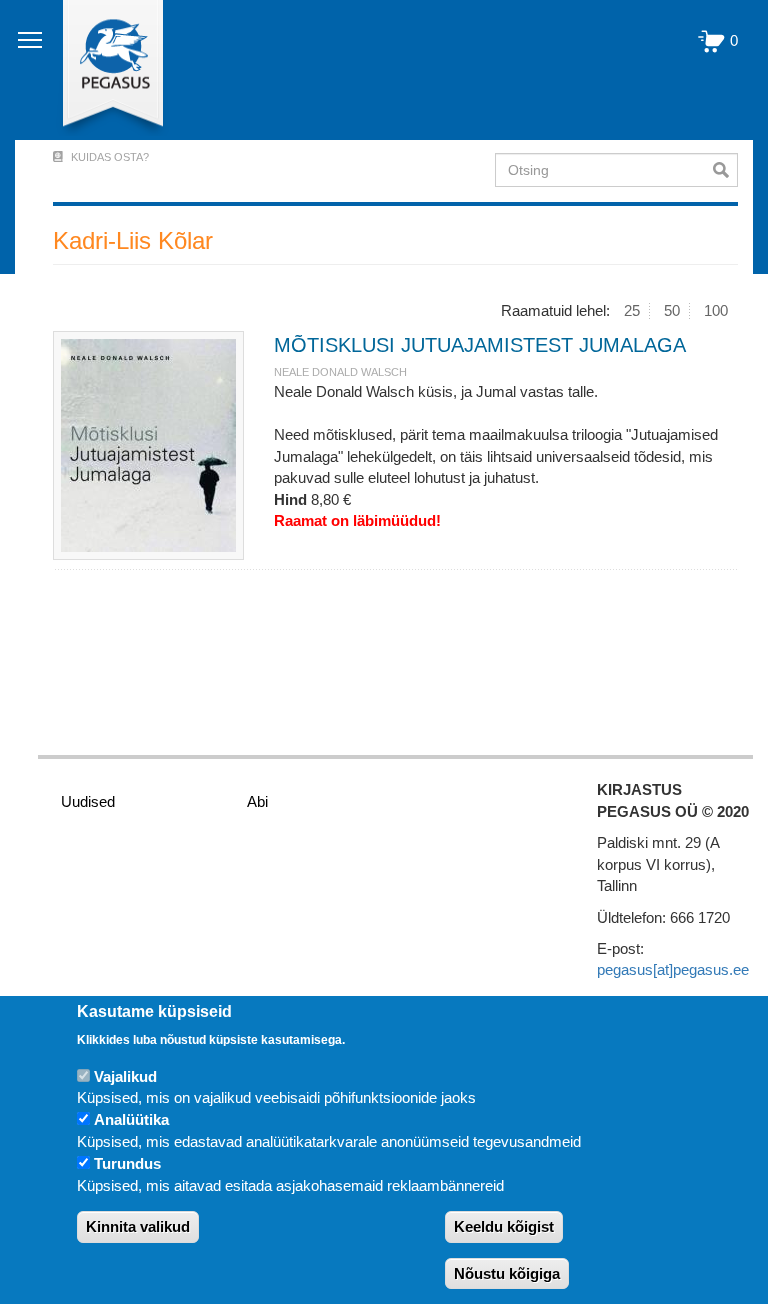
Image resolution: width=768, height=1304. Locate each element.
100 (716, 310)
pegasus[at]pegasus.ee (673, 969)
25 (632, 310)
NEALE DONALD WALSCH (340, 372)
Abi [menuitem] (257, 801)
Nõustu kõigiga (507, 1273)
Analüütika (131, 1119)
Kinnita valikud (138, 1226)
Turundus (127, 1163)
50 (672, 310)
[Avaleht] (101, 70)
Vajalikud (125, 1076)
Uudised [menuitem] (88, 801)
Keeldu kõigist (504, 1226)
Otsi (725, 170)
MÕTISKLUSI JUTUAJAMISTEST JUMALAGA (480, 345)
